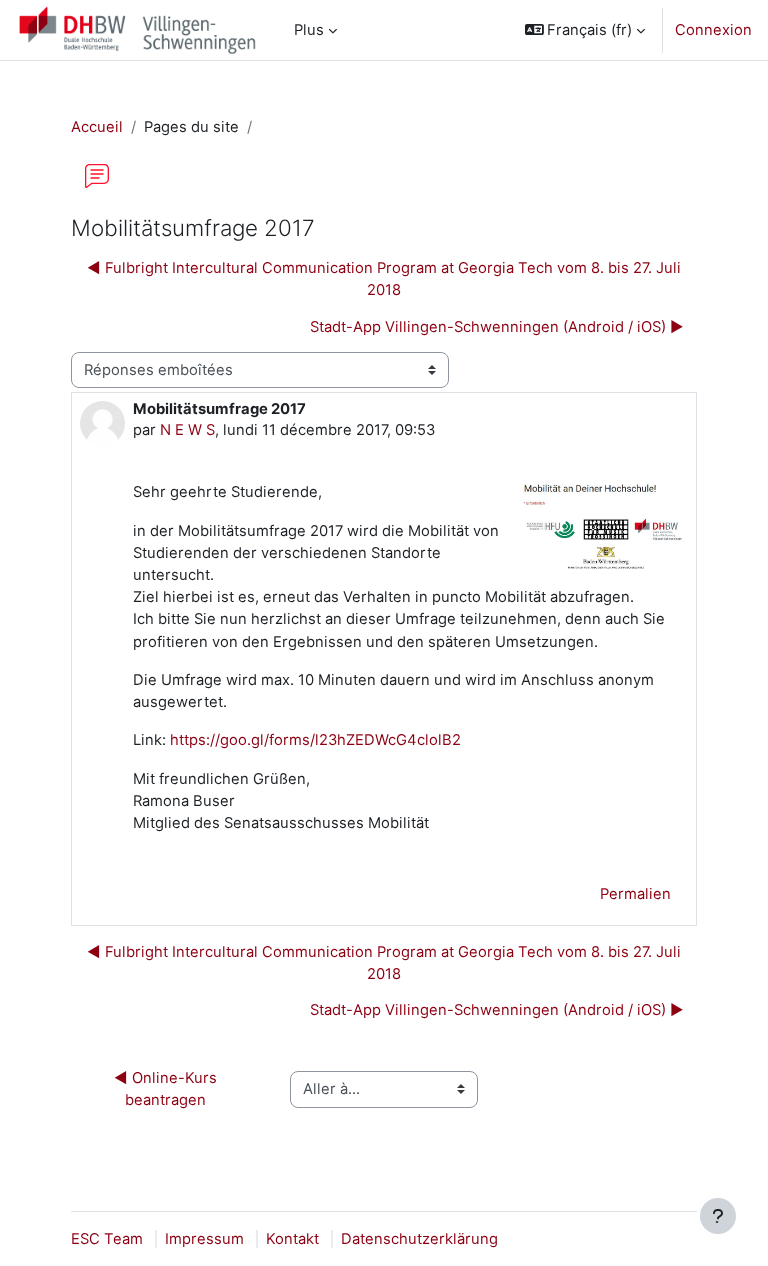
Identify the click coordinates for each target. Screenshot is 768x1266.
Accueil (97, 127)
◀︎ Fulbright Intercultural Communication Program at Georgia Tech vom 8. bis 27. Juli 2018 (384, 279)
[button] (585, 30)
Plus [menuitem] (309, 30)
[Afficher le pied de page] (718, 1216)
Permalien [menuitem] (635, 894)
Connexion (713, 30)
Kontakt (292, 1239)
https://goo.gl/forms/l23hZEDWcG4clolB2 (315, 740)
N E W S (187, 430)
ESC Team (107, 1239)
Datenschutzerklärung (419, 1239)
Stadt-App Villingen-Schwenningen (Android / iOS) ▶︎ (497, 327)
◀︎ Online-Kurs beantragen (167, 1089)
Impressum (204, 1239)
